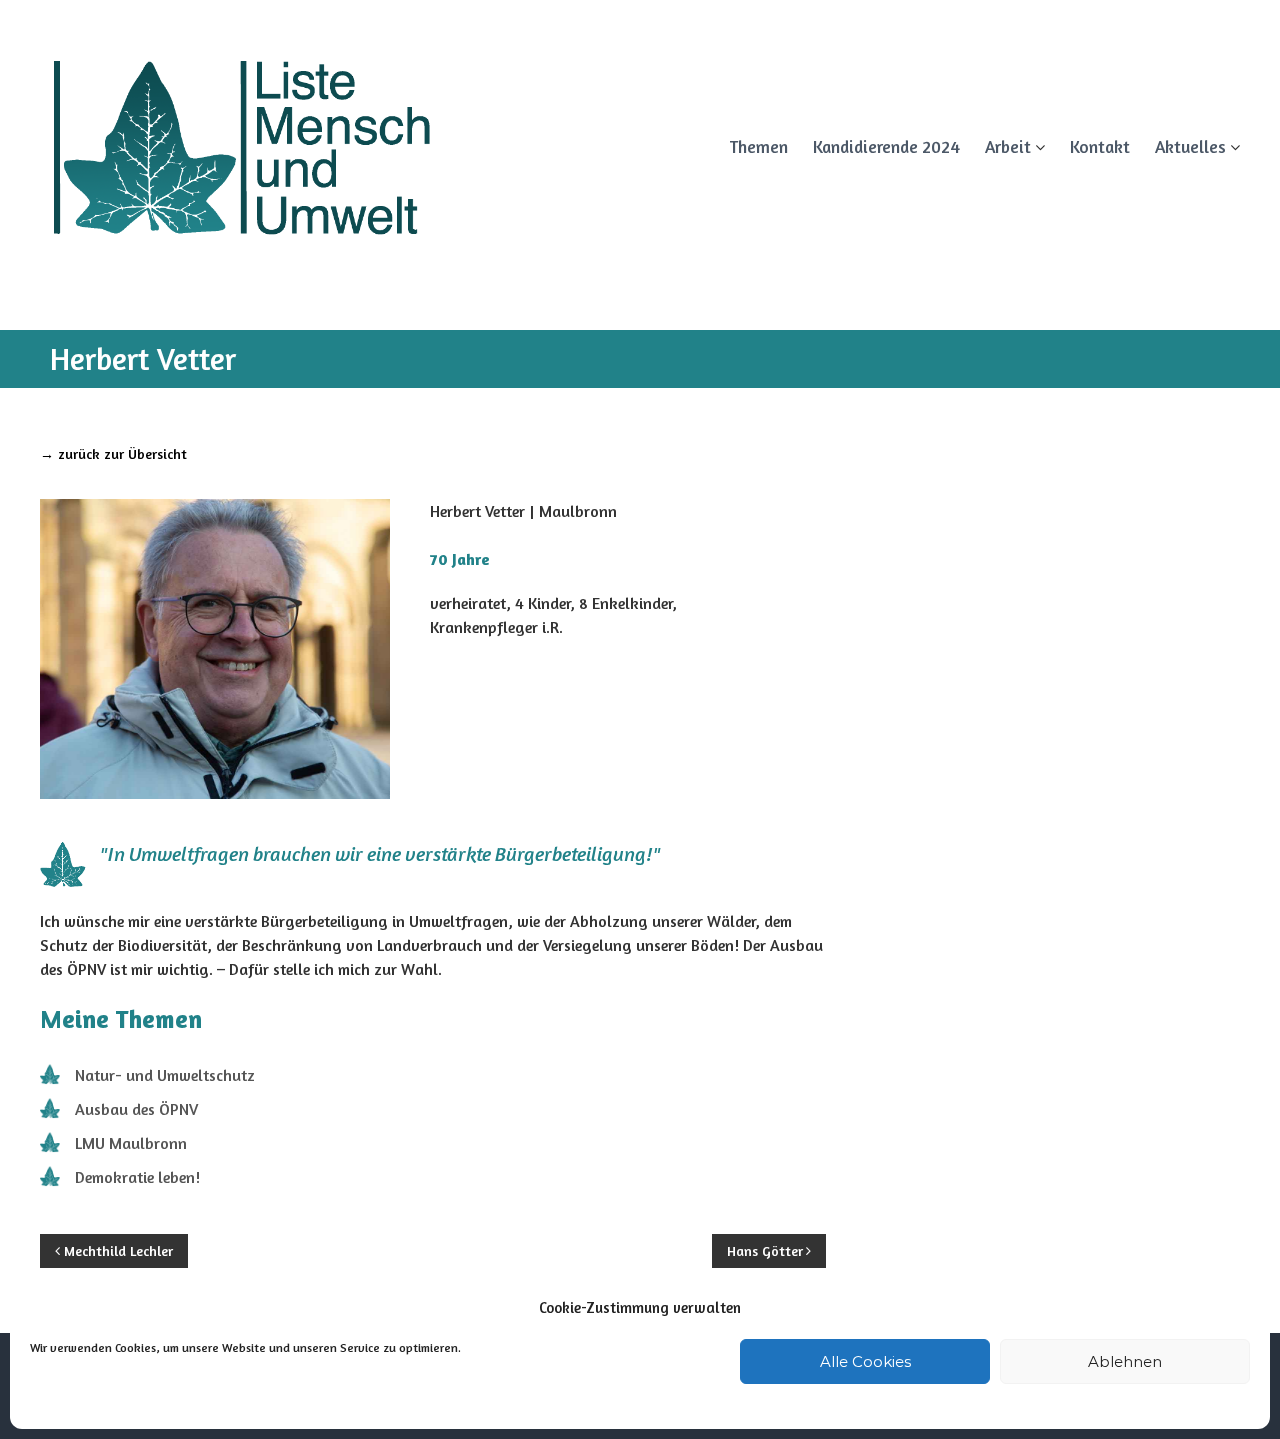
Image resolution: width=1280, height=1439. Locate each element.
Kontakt (1100, 146)
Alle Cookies (865, 1361)
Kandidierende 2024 (886, 146)
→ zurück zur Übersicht (113, 453)
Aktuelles (1190, 146)
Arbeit (1008, 146)
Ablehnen (1125, 1361)
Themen (758, 146)
